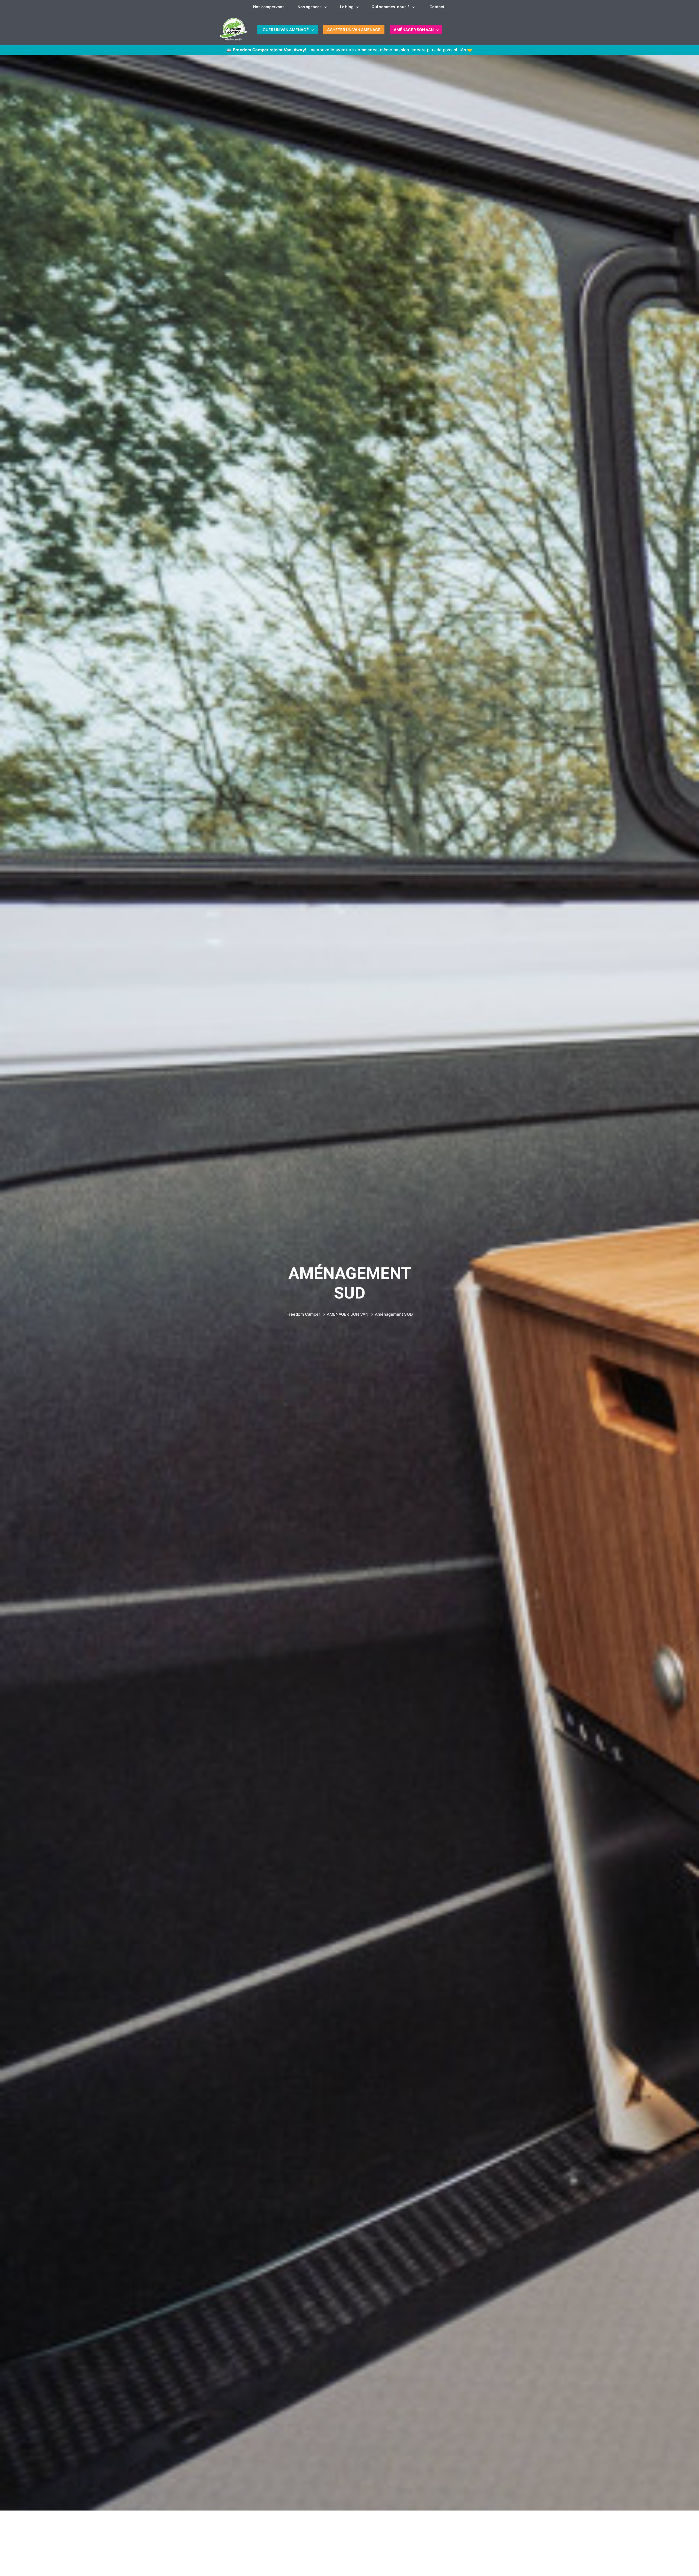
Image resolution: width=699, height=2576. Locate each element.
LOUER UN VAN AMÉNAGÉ (285, 30)
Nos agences (310, 7)
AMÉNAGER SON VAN (414, 30)
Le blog (347, 7)
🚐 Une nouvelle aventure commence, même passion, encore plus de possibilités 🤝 (349, 50)
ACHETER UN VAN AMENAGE (354, 30)
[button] (324, 7)
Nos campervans (269, 7)
